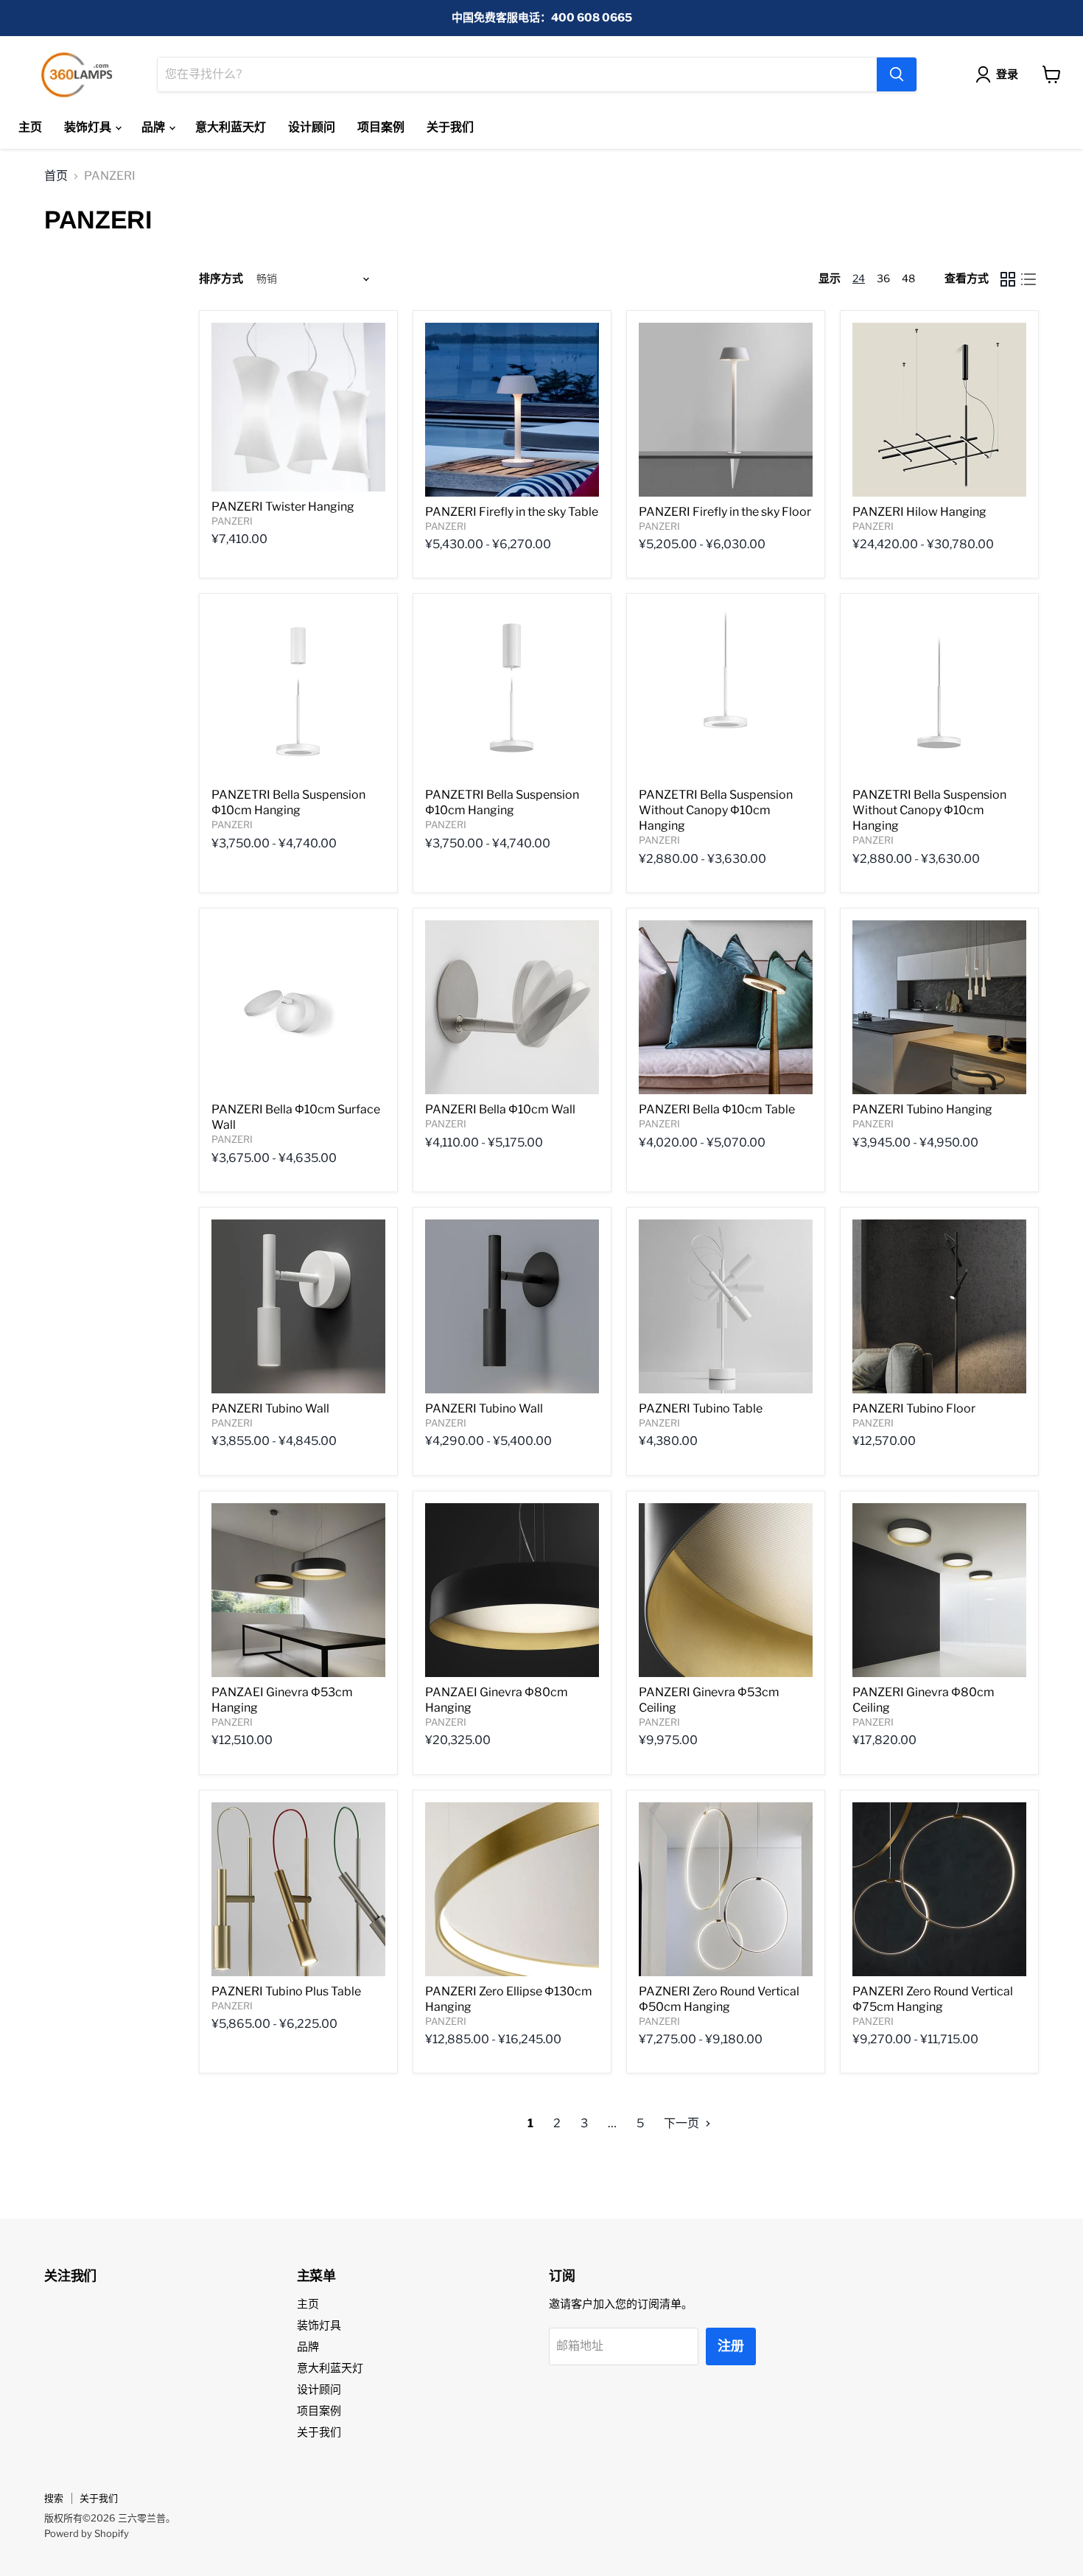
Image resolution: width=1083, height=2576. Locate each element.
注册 (731, 2346)
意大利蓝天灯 (231, 127)
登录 (1007, 74)
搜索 (54, 2498)
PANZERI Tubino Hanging (922, 1109)
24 (859, 278)
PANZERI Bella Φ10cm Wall (500, 1109)
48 (908, 278)
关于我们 (450, 127)
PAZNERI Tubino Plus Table (286, 1991)
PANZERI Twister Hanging (283, 507)
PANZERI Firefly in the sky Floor (725, 512)
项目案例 (381, 127)
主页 (30, 127)
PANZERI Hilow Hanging (919, 512)
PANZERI (232, 521)
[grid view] (1008, 279)
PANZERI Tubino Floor (914, 1408)
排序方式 (221, 279)
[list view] (1028, 279)
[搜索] (897, 74)
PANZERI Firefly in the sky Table (512, 512)
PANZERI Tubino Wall (270, 1408)
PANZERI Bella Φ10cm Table (717, 1109)
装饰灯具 (89, 127)
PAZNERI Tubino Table (701, 1408)
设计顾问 (312, 127)
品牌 (154, 127)
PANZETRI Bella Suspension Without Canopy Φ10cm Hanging (716, 810)
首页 (56, 176)
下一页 (683, 2123)
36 (883, 278)
